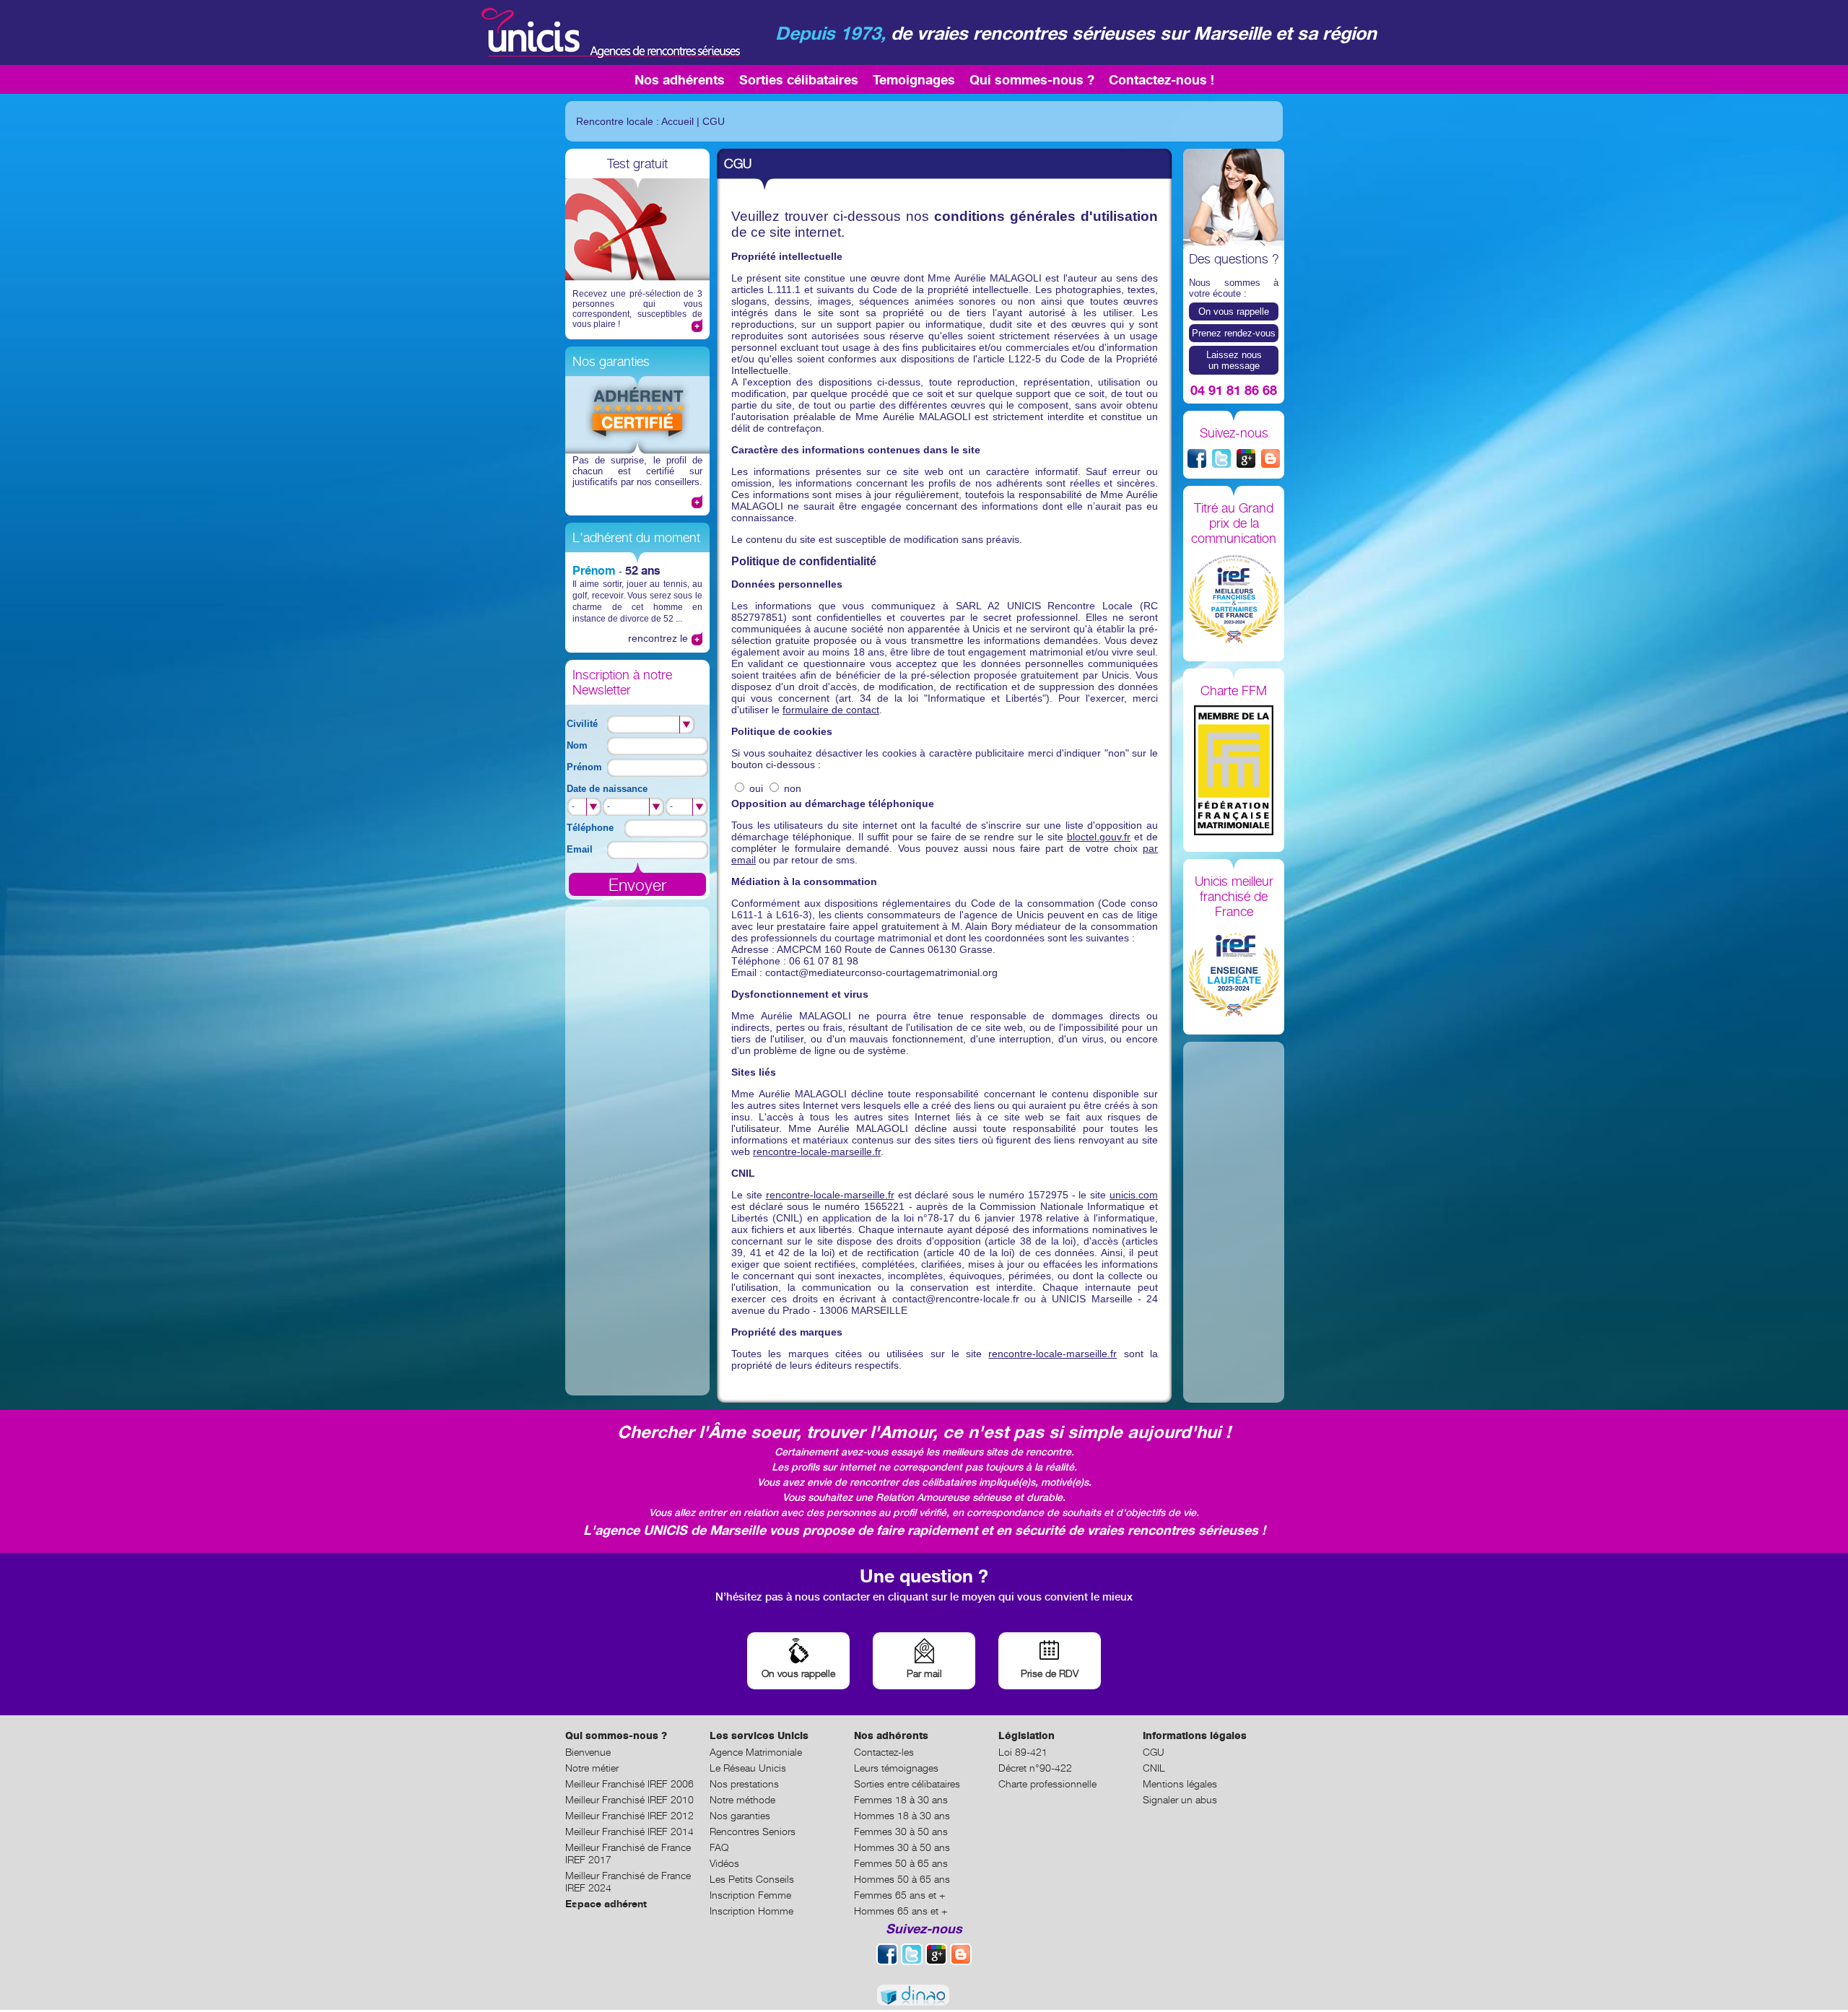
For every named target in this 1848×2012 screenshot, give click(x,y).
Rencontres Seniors (753, 1831)
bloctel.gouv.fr (1099, 837)
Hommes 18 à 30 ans (902, 1815)
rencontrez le (658, 638)
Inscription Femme (750, 1895)
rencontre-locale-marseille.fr (817, 1151)
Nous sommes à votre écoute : (1234, 288)
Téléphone (590, 828)
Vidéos (724, 1863)
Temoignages (914, 79)
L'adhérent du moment (636, 537)
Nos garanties (611, 361)
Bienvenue (588, 1752)
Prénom (594, 570)
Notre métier (592, 1768)
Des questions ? (1234, 259)
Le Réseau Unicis (748, 1768)
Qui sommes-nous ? (1032, 79)
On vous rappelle (1234, 312)
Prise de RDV (1050, 1673)
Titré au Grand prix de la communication (1234, 523)
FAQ (719, 1847)
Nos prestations (744, 1784)
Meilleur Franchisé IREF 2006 (629, 1784)
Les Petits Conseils (752, 1879)
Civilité (582, 724)
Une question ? (924, 1576)
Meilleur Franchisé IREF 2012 (629, 1815)
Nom (577, 745)
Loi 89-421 (1023, 1752)
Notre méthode (742, 1799)
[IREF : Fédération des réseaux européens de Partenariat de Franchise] (1234, 600)
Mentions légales (1180, 1784)
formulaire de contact (831, 710)
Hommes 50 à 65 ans (902, 1879)
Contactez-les (884, 1752)
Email (580, 849)
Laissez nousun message (1234, 360)
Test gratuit (637, 164)
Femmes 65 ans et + (899, 1895)
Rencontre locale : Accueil (635, 121)
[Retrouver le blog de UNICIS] (1270, 458)
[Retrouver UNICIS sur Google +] (1246, 458)
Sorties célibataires (799, 79)
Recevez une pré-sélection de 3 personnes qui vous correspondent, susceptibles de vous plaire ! (637, 309)
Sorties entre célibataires (907, 1784)
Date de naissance (607, 789)
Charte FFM (1234, 691)
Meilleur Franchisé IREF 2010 (629, 1799)
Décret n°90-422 (1035, 1768)
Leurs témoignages (896, 1768)
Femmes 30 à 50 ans (901, 1831)
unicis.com (1134, 1195)
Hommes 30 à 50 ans (902, 1847)
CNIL (1154, 1768)
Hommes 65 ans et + (901, 1911)
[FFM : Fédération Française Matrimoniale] (1234, 771)
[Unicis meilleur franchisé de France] (1234, 973)
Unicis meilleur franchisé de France (1234, 896)
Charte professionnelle (1047, 1784)
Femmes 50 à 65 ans (901, 1863)
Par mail (924, 1673)
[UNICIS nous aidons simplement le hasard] (609, 32)
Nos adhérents (680, 79)
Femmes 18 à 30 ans (901, 1799)
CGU (714, 121)
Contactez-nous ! (1161, 79)
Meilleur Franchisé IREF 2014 (629, 1831)
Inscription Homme (751, 1911)
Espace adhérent (606, 1903)
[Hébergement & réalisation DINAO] (924, 1996)
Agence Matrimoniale (756, 1752)
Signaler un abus (1180, 1799)
